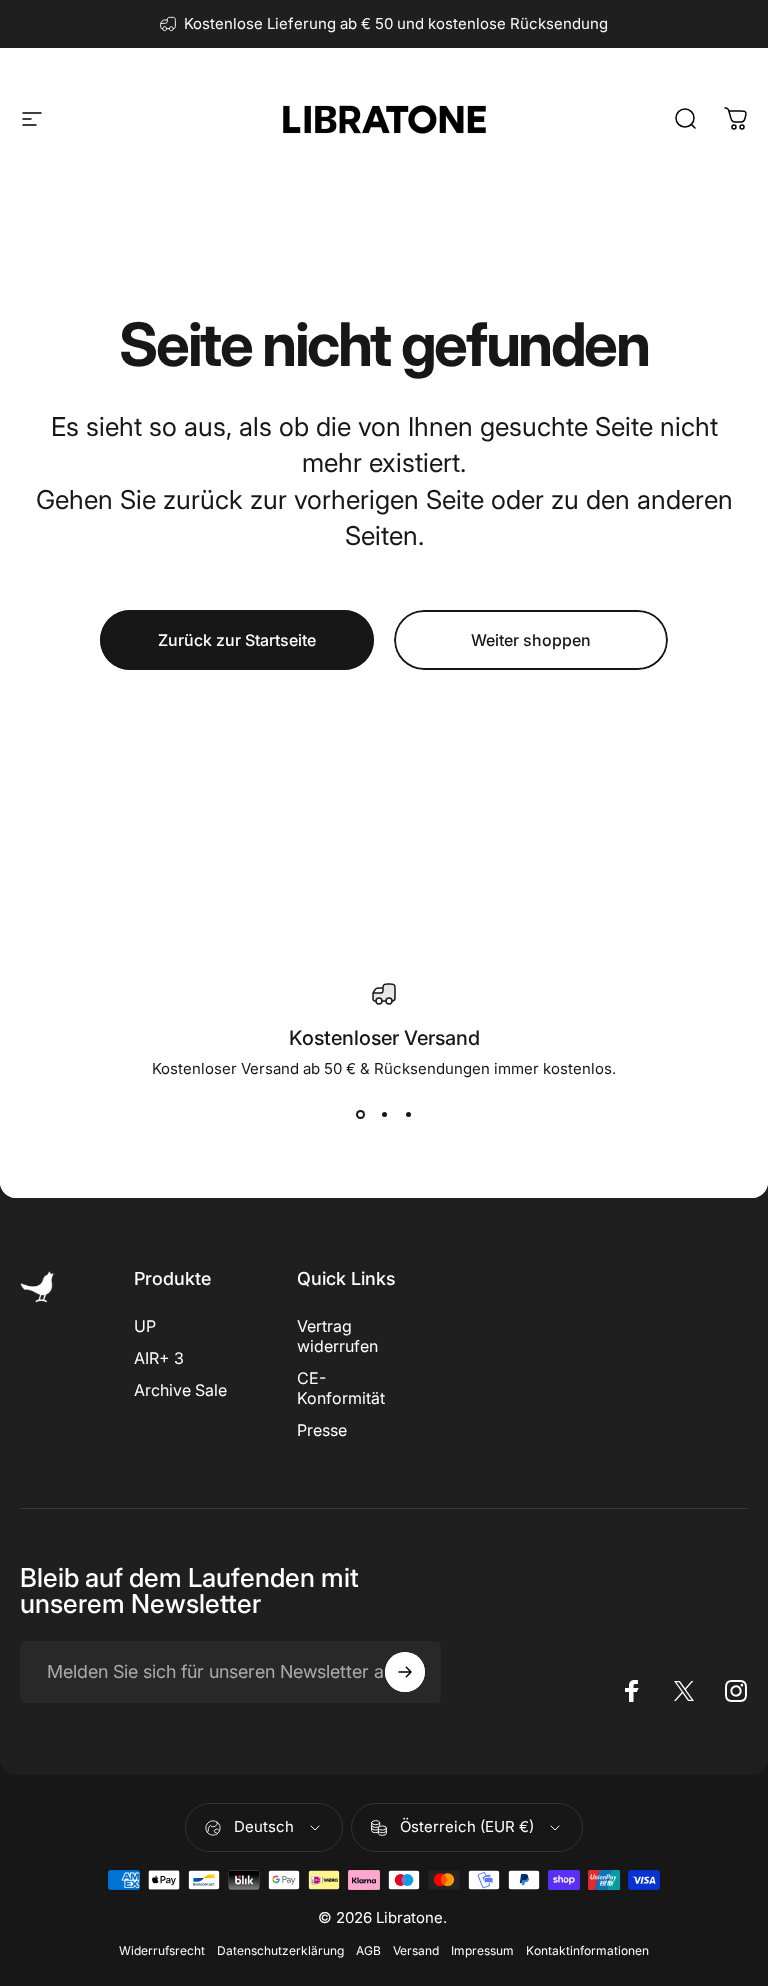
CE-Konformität (341, 1388)
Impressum (482, 1950)
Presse (322, 1430)
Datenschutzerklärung (280, 1950)
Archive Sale (180, 1390)
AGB (368, 1950)
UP (145, 1326)
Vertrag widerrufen (337, 1336)
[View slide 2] (384, 1114)
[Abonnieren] (405, 1672)
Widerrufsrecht (162, 1950)
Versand (416, 1950)
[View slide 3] (408, 1114)
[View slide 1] (360, 1114)
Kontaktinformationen (587, 1950)
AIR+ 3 (159, 1358)
